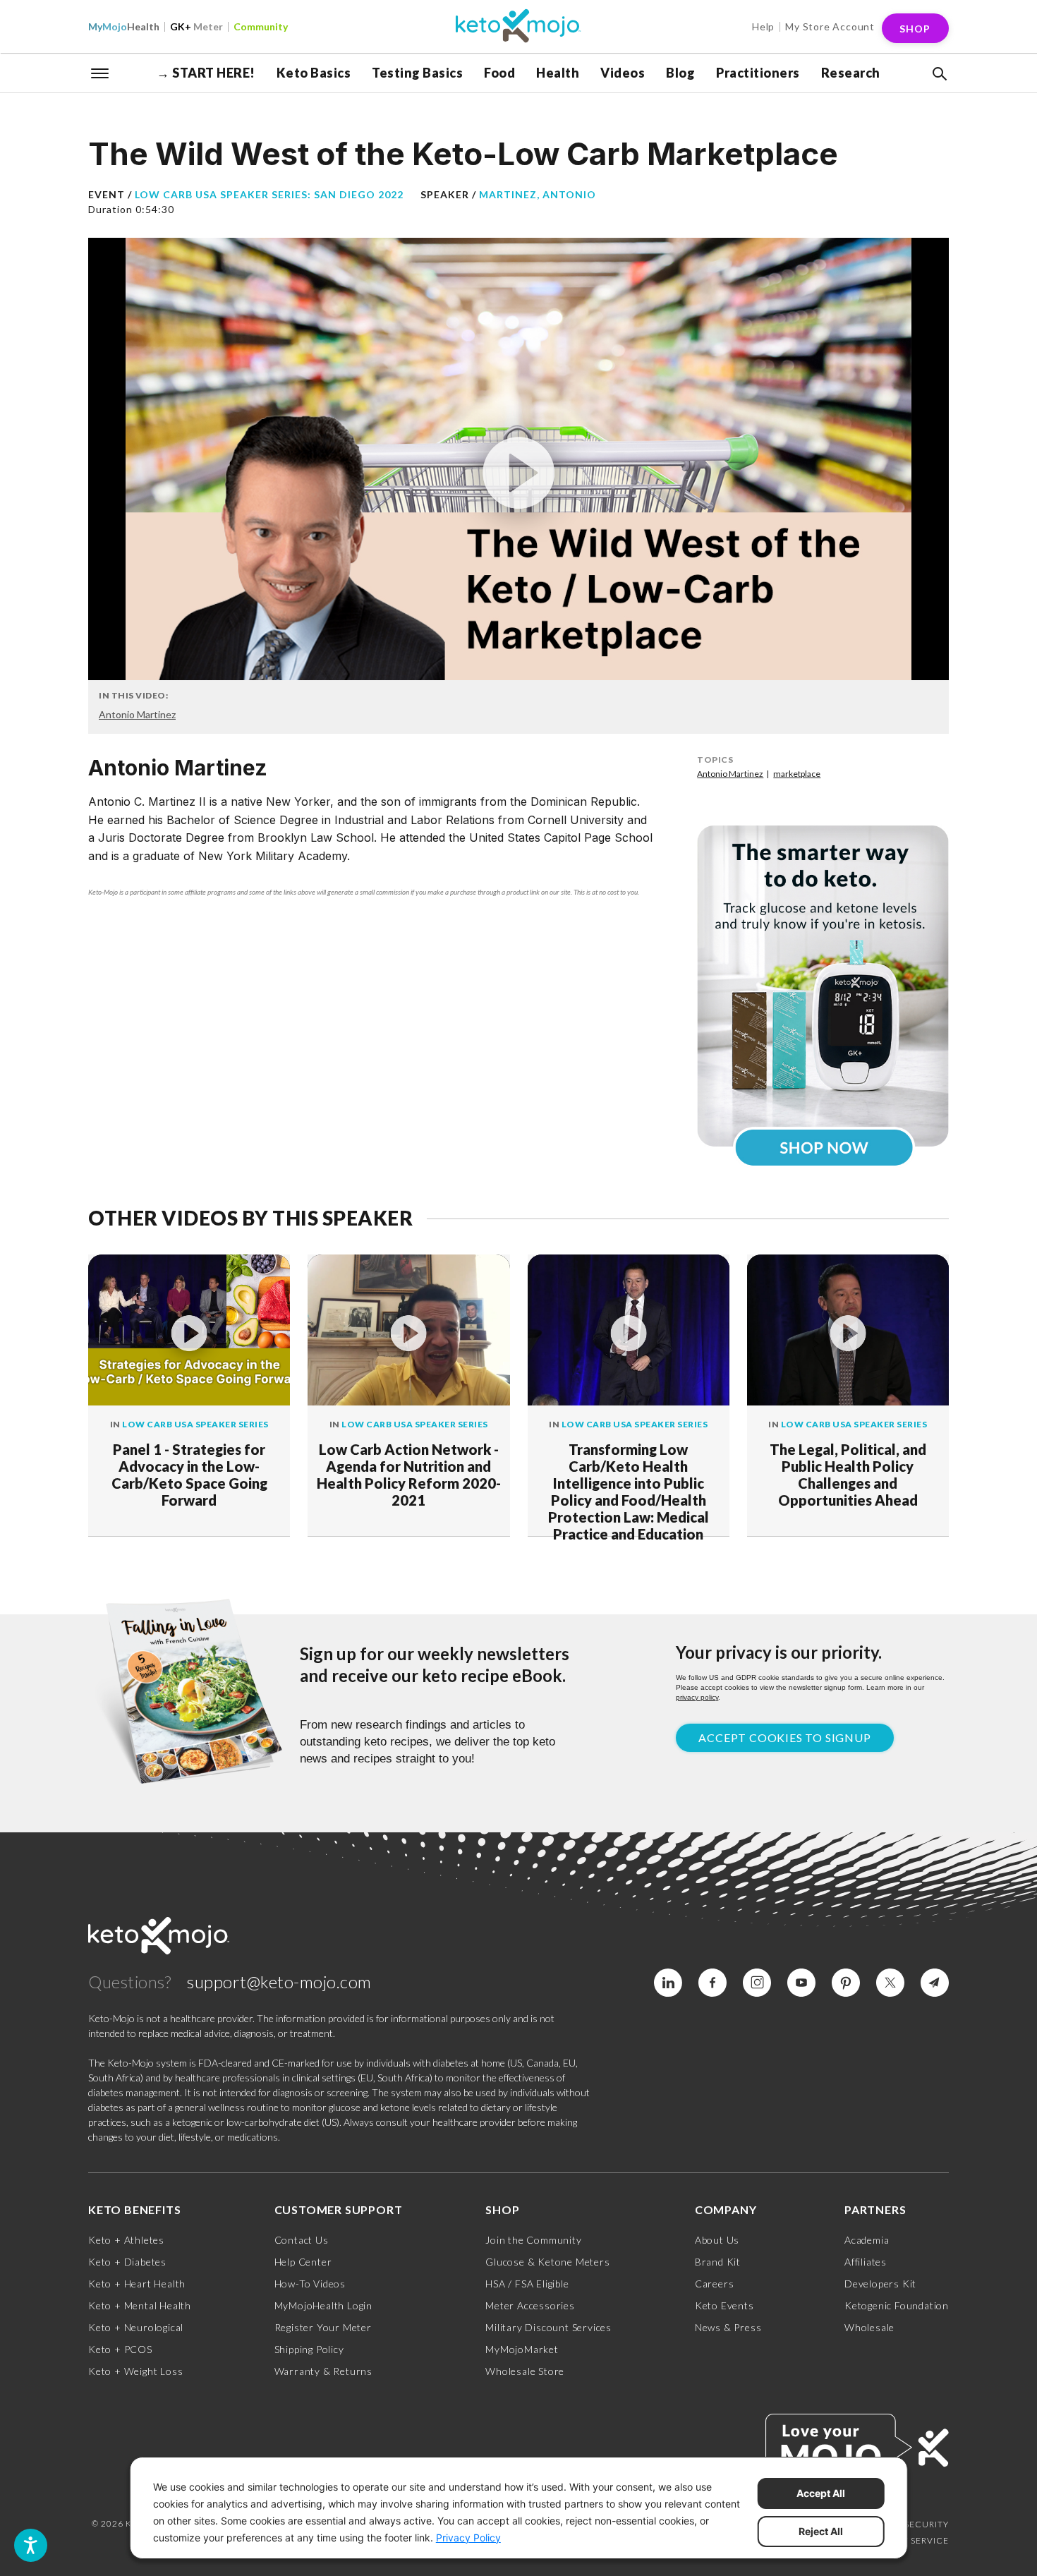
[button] (938, 74)
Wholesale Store (525, 2371)
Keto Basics (314, 73)
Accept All (821, 2493)
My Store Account (830, 26)
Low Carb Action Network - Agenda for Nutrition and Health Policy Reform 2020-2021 (409, 1475)
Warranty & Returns (323, 2371)
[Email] (935, 1983)
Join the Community (533, 2240)
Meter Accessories (530, 2305)
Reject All (821, 2531)
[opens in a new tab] (823, 986)
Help (763, 26)
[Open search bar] (938, 74)
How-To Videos (310, 2284)
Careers (715, 2284)
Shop (915, 29)
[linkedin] (668, 1983)
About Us (717, 2240)
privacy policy (697, 1697)
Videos (623, 73)
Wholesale (869, 2327)
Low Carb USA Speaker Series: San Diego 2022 (269, 194)
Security (927, 2524)
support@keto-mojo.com (279, 1982)
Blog (680, 73)
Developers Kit (880, 2284)
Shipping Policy (309, 2349)
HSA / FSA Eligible (527, 2284)
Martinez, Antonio (538, 194)
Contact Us (302, 2240)
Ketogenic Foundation (897, 2305)
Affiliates (866, 2262)
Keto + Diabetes (127, 2262)
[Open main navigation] (100, 72)
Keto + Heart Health (137, 2284)
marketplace (797, 774)
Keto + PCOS (120, 2349)
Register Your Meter (323, 2327)
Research (851, 73)
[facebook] (712, 1983)
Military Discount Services (548, 2327)
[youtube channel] (801, 1983)
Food (499, 73)
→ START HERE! (206, 73)
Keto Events (724, 2305)
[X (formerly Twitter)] (890, 1983)
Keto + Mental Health (140, 2305)
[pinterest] (846, 1983)
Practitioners (758, 73)
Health (124, 26)
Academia (867, 2240)
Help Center (303, 2262)
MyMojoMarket (522, 2349)
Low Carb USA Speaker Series (195, 1424)
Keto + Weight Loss (135, 2371)
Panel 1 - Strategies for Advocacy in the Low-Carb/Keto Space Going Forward (189, 1475)
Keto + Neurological (136, 2327)
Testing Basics (417, 73)
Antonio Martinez (137, 714)
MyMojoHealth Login (323, 2305)
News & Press (728, 2327)
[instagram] (757, 1983)
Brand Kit (718, 2262)
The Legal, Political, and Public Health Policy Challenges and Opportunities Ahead (848, 1475)
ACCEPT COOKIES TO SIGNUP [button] (784, 1737)
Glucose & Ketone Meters (547, 2262)
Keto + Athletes (126, 2240)
